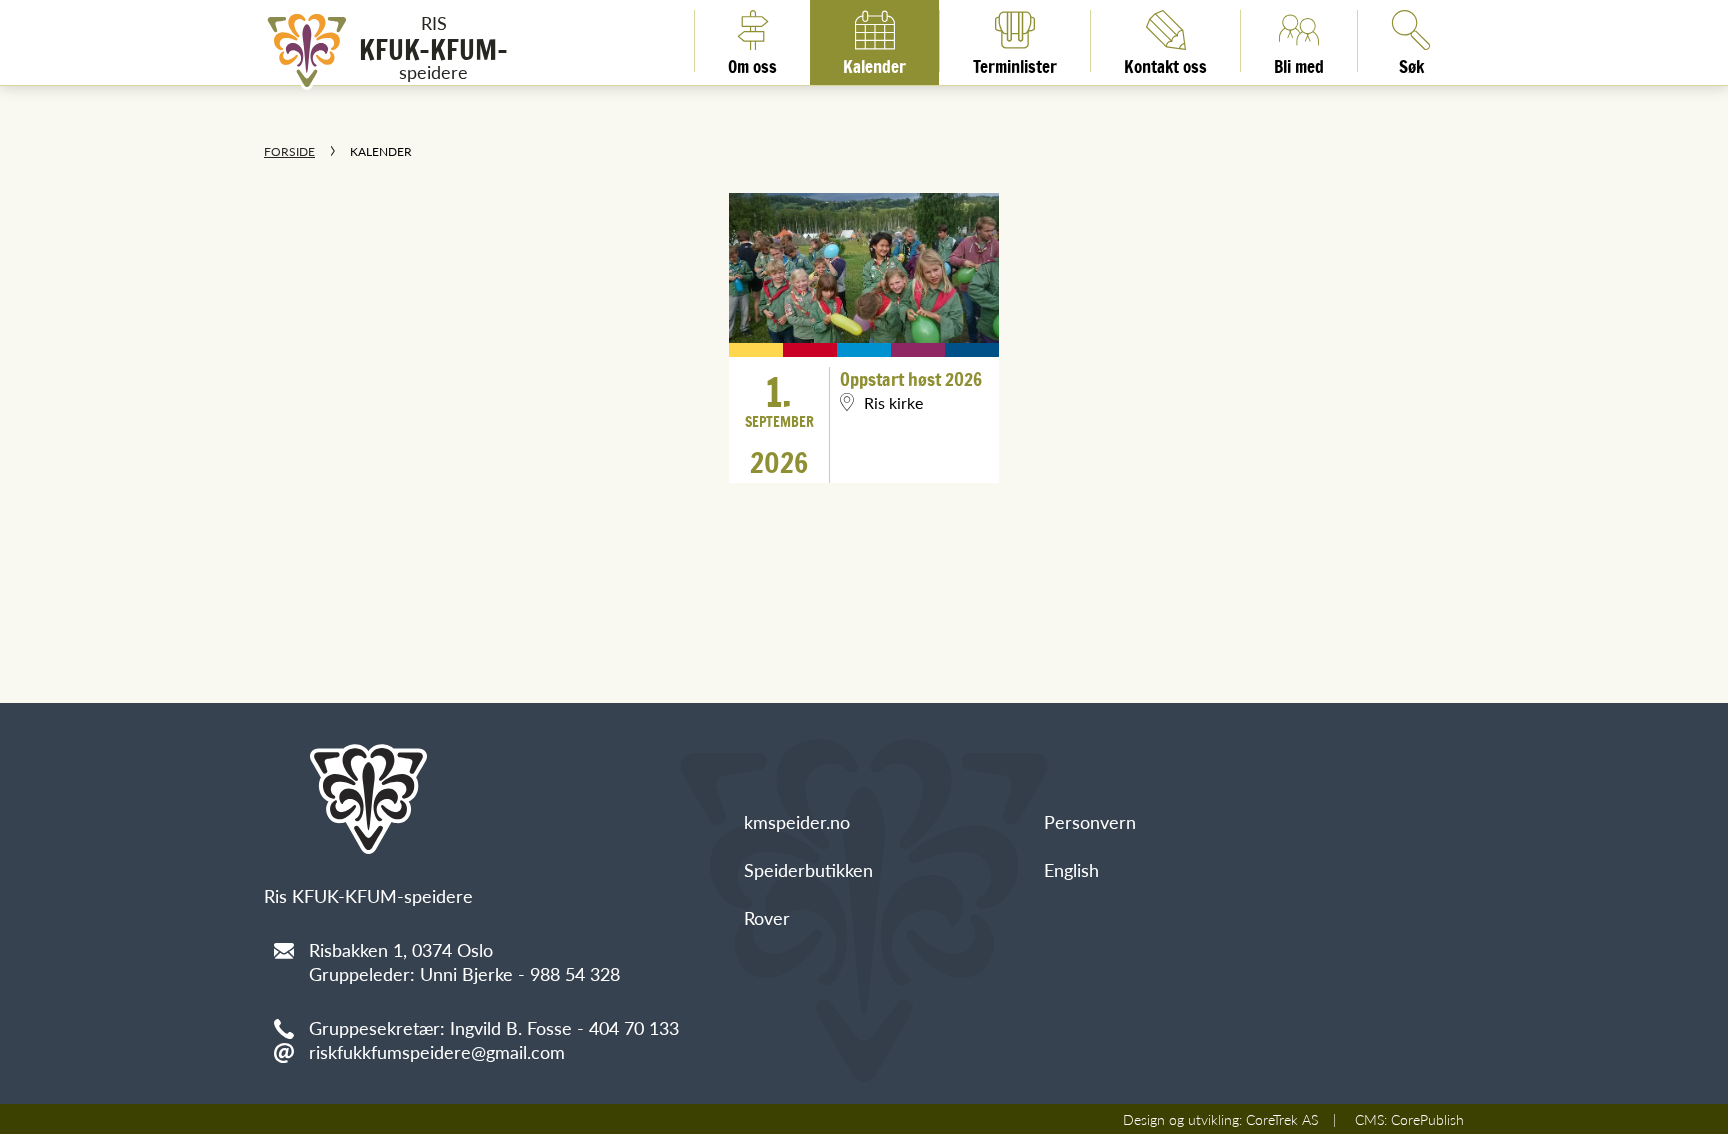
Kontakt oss (1165, 63)
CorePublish (1427, 1119)
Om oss (752, 63)
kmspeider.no (797, 821)
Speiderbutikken (808, 869)
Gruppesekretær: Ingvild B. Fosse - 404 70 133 (494, 1027)
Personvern (1090, 821)
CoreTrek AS (1282, 1119)
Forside (289, 151)
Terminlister (1015, 63)
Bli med (1299, 63)
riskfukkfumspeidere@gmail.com (437, 1051)
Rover (767, 917)
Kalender (874, 63)
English (1071, 869)
